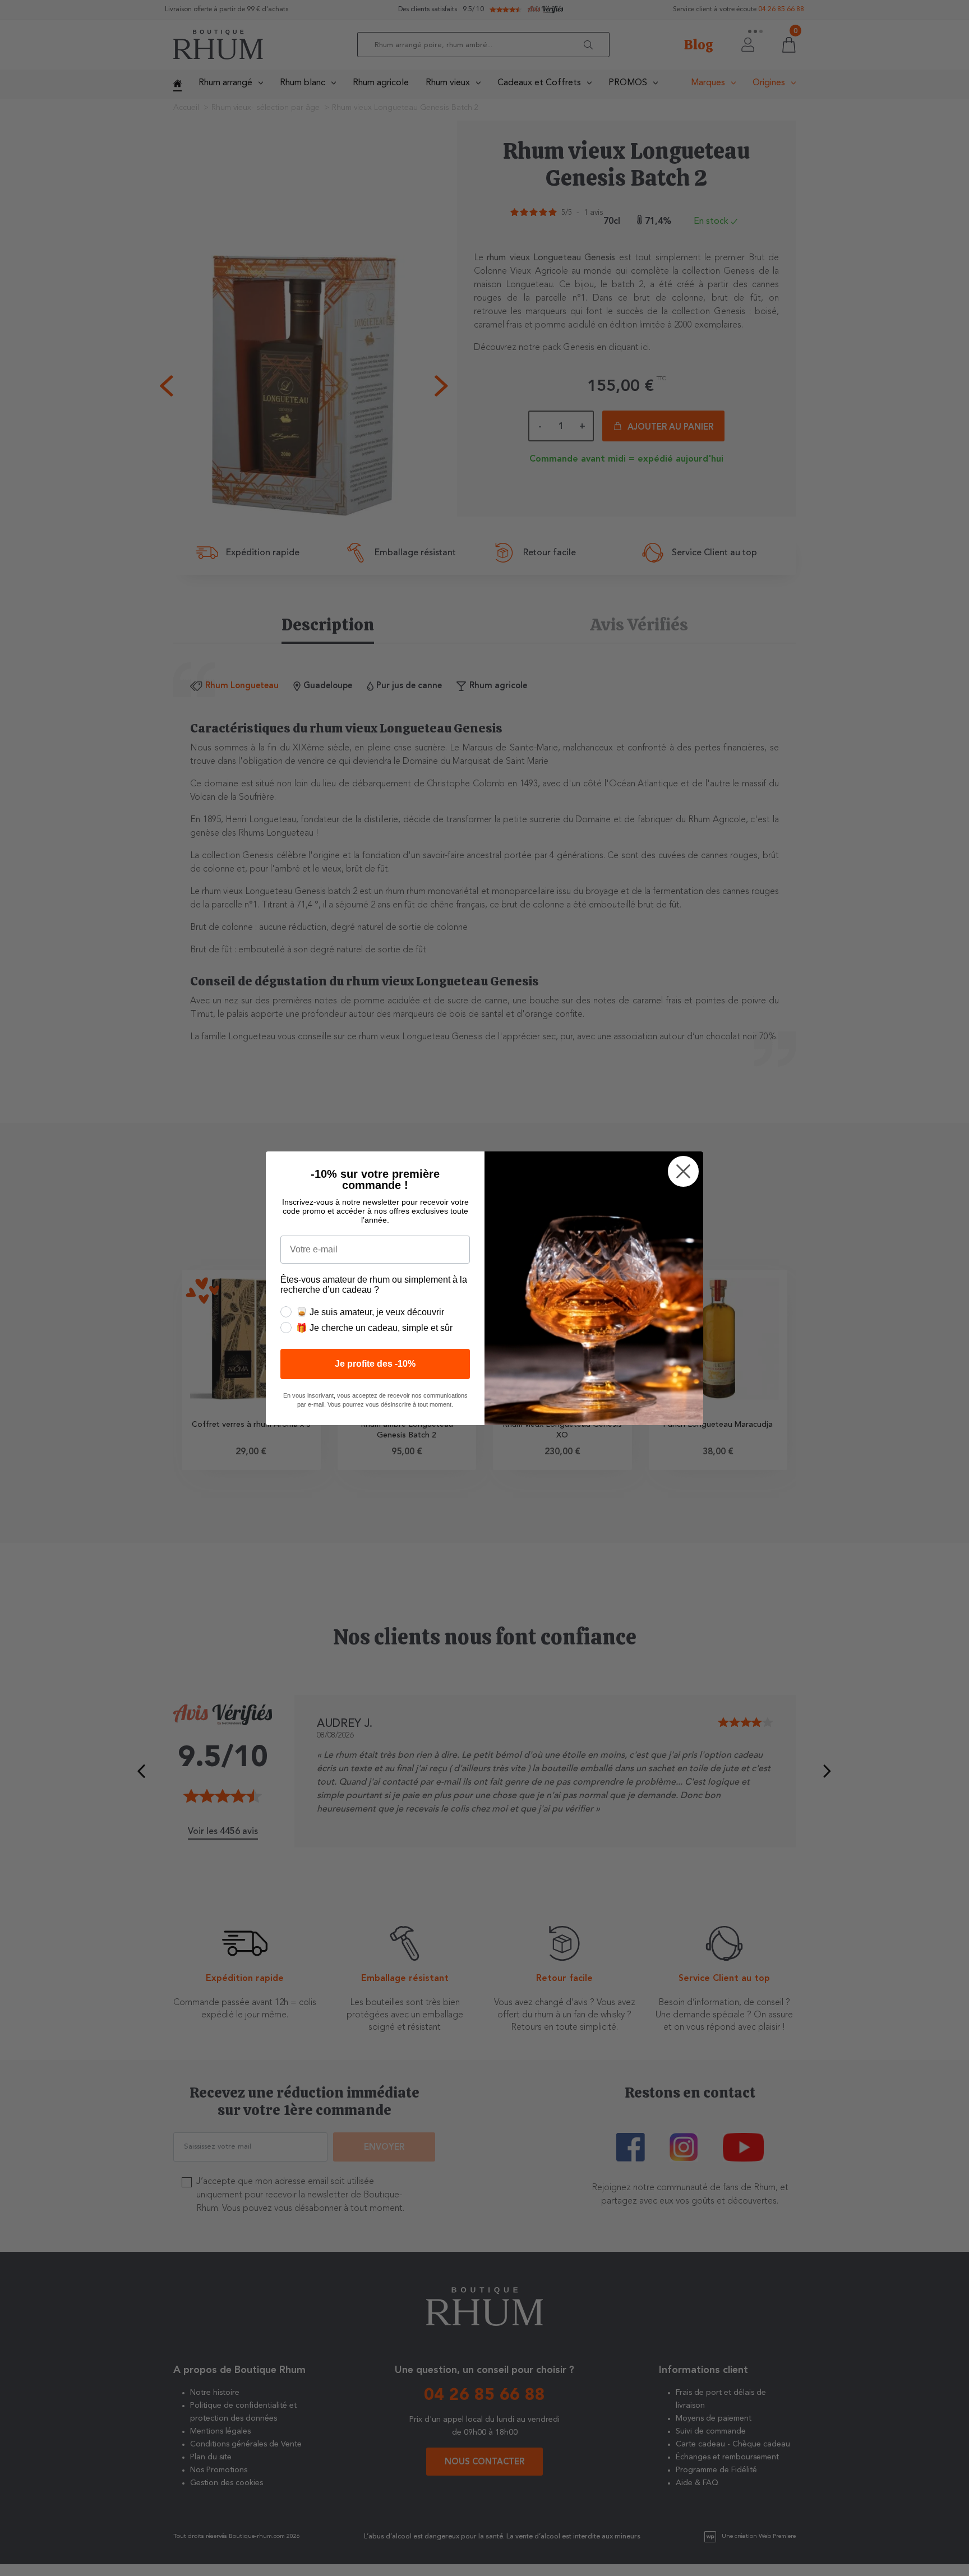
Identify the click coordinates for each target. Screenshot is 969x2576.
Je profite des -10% (375, 1364)
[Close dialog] (683, 1171)
